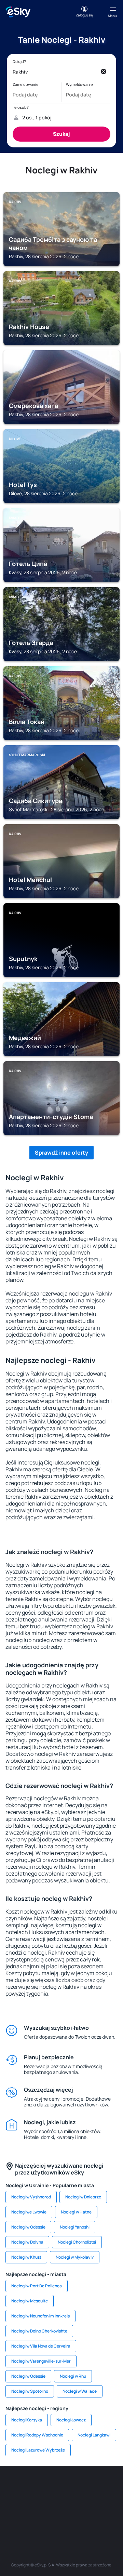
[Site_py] (102, 2519)
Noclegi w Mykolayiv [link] (75, 2257)
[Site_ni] (41, 2519)
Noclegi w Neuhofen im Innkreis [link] (40, 2316)
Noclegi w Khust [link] (26, 2257)
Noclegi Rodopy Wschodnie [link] (37, 2435)
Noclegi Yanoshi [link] (75, 2227)
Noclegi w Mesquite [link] (30, 2301)
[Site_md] (10, 2502)
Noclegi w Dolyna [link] (27, 2242)
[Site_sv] (20, 2519)
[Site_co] (72, 2502)
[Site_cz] (113, 2486)
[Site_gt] (61, 2519)
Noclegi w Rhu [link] (73, 2376)
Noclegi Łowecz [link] (71, 2420)
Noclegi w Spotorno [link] (30, 2391)
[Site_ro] (31, 2486)
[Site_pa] (113, 2502)
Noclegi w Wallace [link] (80, 2391)
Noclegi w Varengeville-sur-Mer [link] (41, 2361)
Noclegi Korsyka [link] (27, 2420)
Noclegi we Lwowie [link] (29, 2212)
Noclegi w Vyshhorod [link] (31, 2197)
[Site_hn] (82, 2519)
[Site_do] (92, 2502)
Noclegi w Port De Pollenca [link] (37, 2286)
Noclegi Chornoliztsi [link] (77, 2242)
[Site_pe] (72, 2486)
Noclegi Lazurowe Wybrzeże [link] (38, 2450)
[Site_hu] (51, 2502)
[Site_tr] (92, 2486)
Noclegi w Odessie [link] (28, 2227)
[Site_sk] (31, 2502)
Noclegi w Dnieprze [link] (83, 2197)
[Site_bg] (51, 2486)
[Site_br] (10, 2486)
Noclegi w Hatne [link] (76, 2212)
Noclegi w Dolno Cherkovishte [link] (39, 2331)
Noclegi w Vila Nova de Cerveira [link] (41, 2346)
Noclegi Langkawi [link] (94, 2435)
